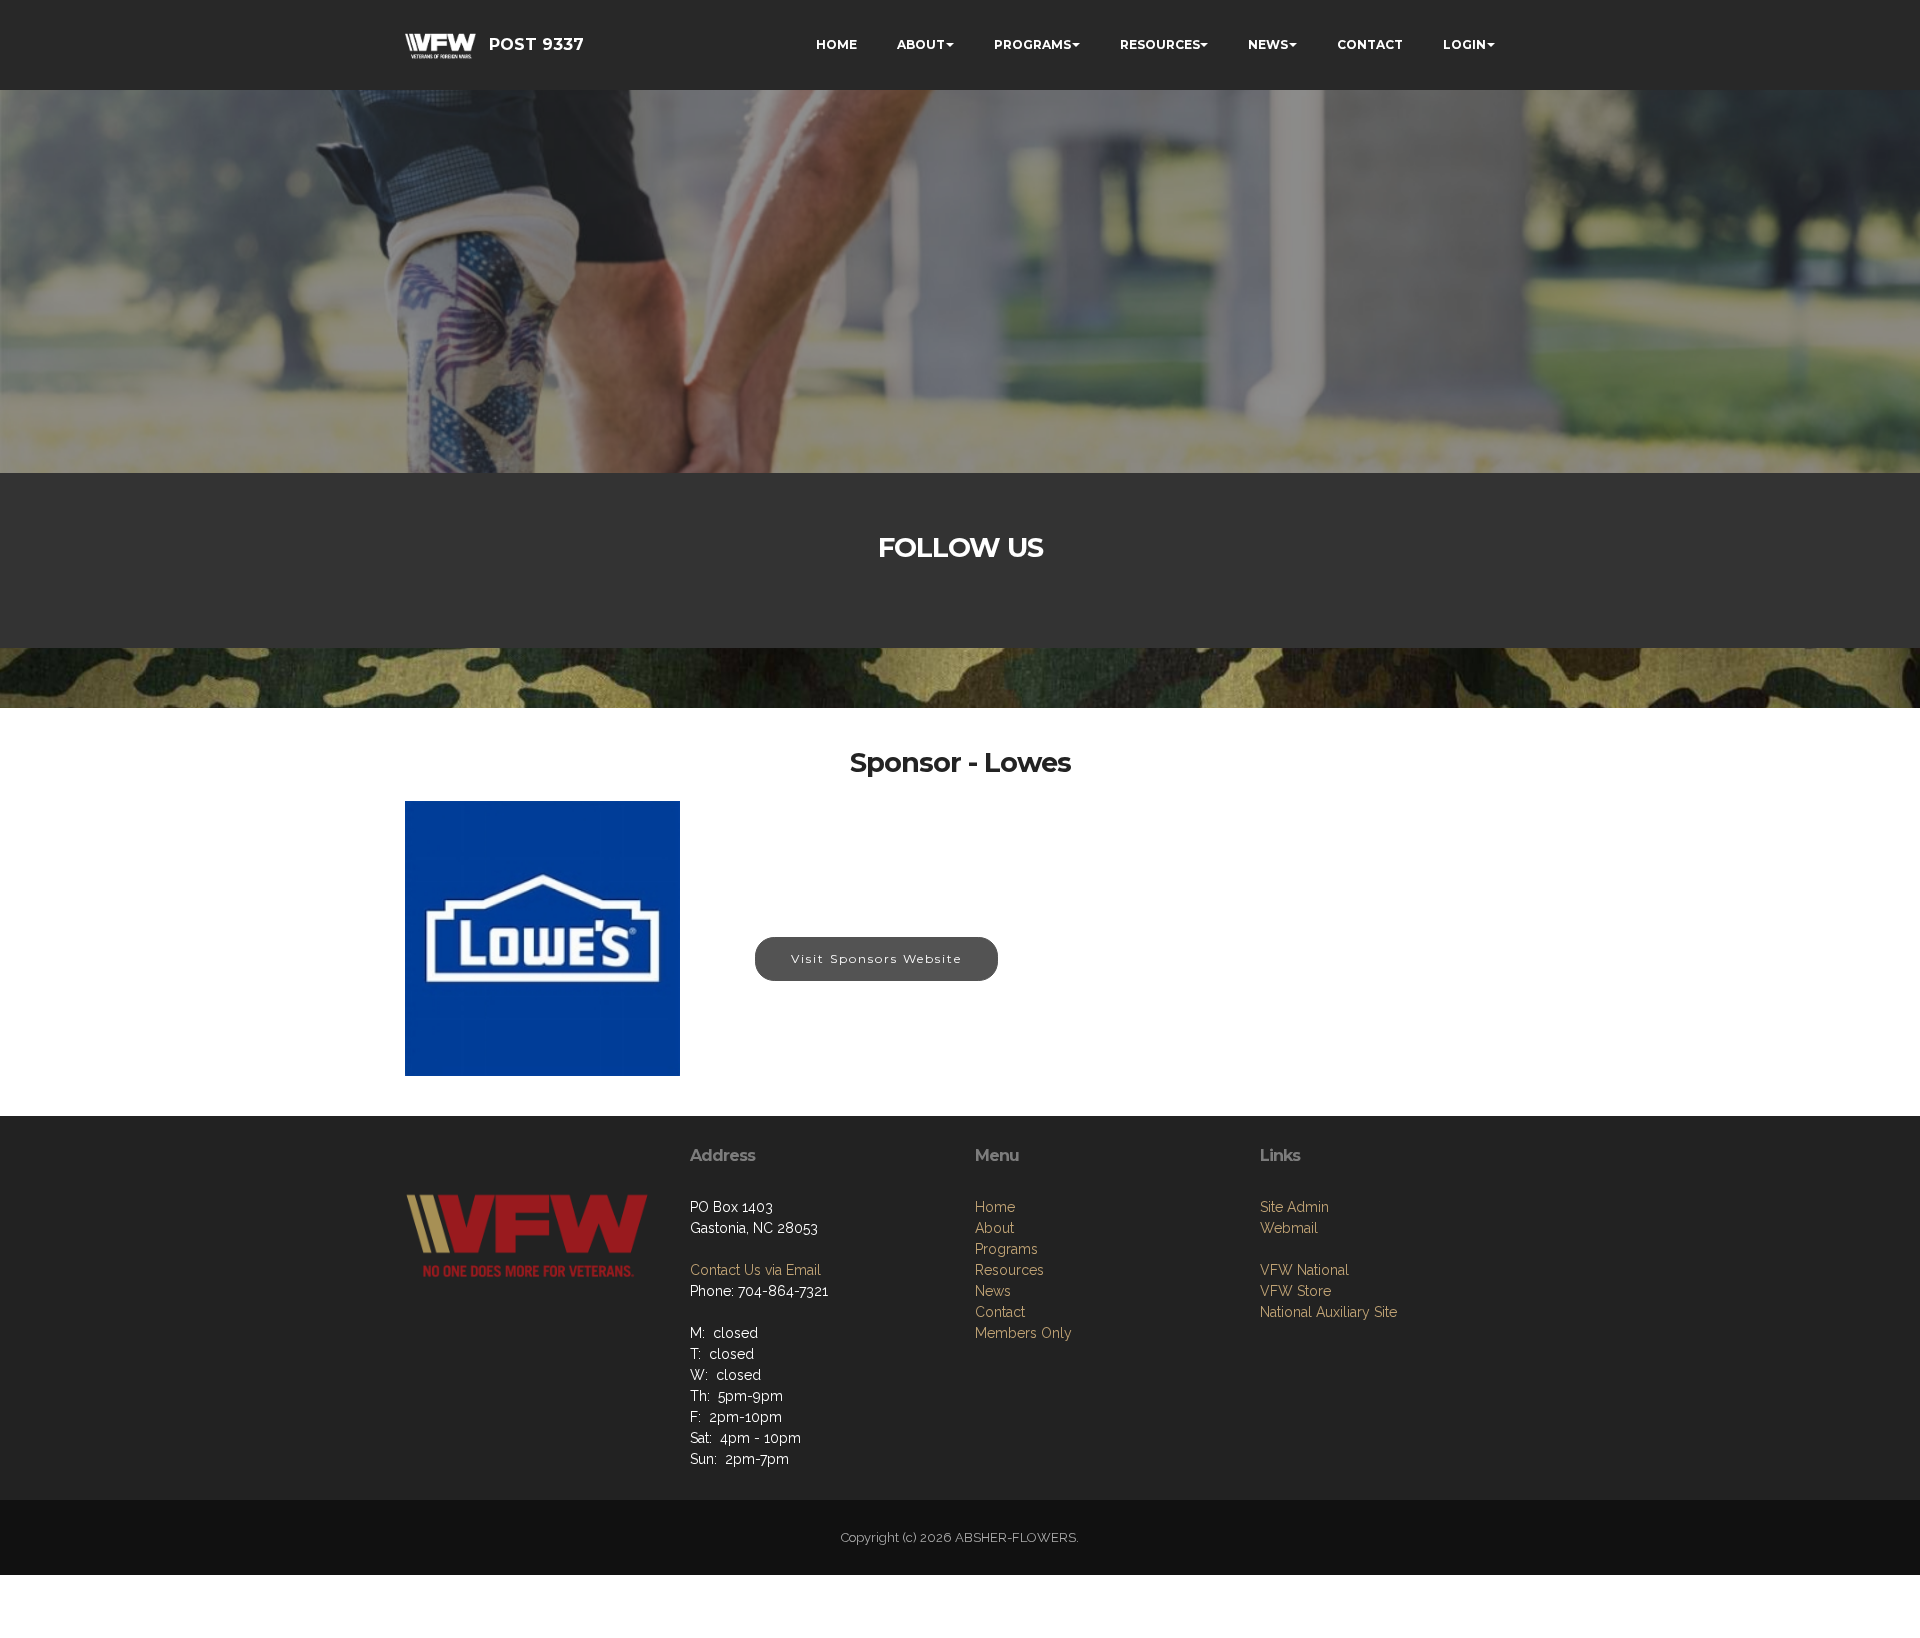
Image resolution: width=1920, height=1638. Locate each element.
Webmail (1289, 1228)
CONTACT (1370, 44)
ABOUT (921, 44)
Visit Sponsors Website (876, 958)
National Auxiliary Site (1328, 1312)
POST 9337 (536, 44)
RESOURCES (1160, 44)
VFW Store (1295, 1291)
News (993, 1291)
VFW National (1304, 1270)
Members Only (1023, 1333)
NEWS (1268, 44)
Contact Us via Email (755, 1270)
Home (995, 1207)
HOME (836, 44)
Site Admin (1294, 1207)
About (994, 1228)
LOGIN (1464, 44)
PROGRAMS (1032, 44)
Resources (1009, 1270)
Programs (1006, 1249)
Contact (1000, 1312)
